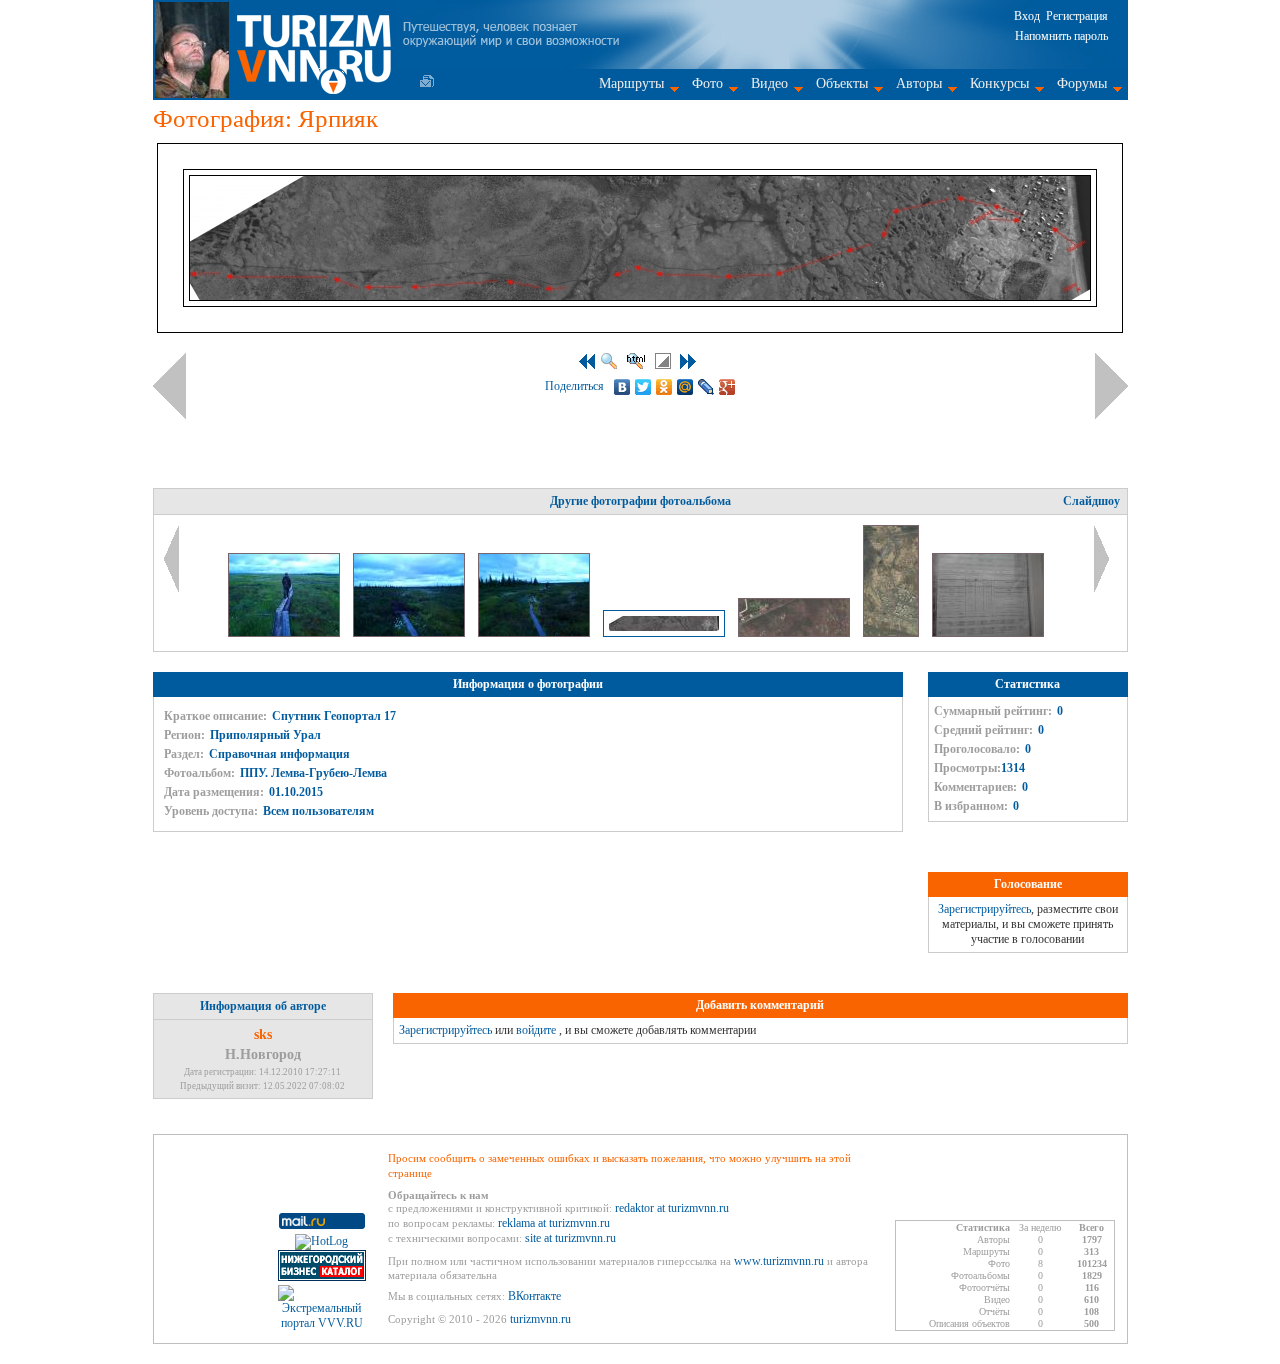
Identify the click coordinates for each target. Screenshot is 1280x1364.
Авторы (919, 83)
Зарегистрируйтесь (984, 909)
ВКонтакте (534, 1296)
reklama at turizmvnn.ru (554, 1223)
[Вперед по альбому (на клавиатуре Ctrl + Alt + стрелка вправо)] (1111, 386)
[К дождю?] (410, 633)
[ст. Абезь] (892, 633)
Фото (707, 83)
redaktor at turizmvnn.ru (672, 1208)
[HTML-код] (636, 361)
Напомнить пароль (1061, 36)
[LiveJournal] (706, 387)
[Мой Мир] (685, 387)
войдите (536, 1030)
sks (263, 1034)
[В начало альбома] (587, 361)
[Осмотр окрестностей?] (285, 633)
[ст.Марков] (795, 633)
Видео (769, 83)
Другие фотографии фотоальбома (640, 501)
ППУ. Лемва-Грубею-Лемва (313, 773)
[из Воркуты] (988, 633)
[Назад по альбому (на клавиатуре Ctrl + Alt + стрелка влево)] (169, 386)
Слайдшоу (1091, 501)
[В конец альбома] (688, 361)
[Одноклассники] (664, 387)
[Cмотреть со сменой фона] (663, 361)
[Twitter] (643, 387)
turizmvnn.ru (540, 1319)
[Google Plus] (727, 387)
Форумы (1082, 83)
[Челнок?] (535, 633)
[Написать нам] (427, 81)
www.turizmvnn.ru (779, 1261)
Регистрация (1077, 16)
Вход (1027, 16)
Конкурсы (999, 83)
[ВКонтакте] (622, 387)
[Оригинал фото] (609, 361)
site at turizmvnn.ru (570, 1238)
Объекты (842, 83)
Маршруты (631, 83)
